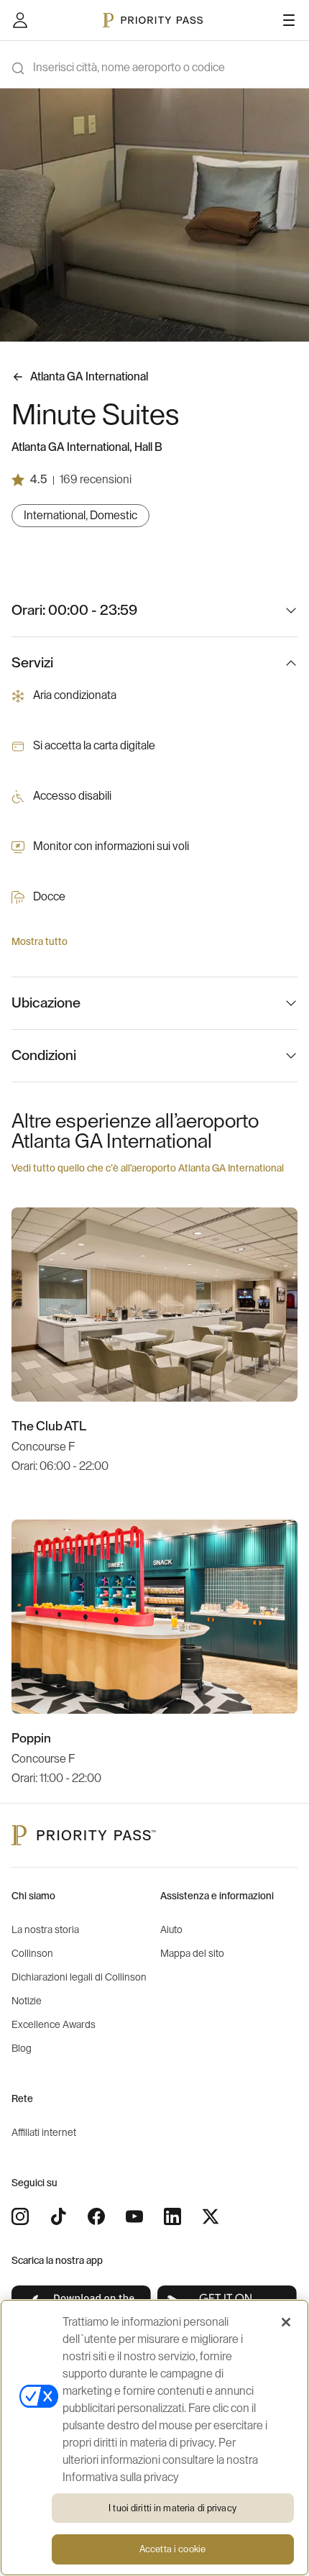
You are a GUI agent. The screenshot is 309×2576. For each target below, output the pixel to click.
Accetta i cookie (172, 2549)
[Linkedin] (172, 2216)
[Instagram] (20, 2216)
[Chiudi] (286, 2322)
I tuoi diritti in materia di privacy (172, 2508)
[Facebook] (96, 2216)
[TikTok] (58, 2216)
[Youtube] (134, 2216)
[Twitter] (211, 2216)
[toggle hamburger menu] (289, 20)
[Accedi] (20, 20)
